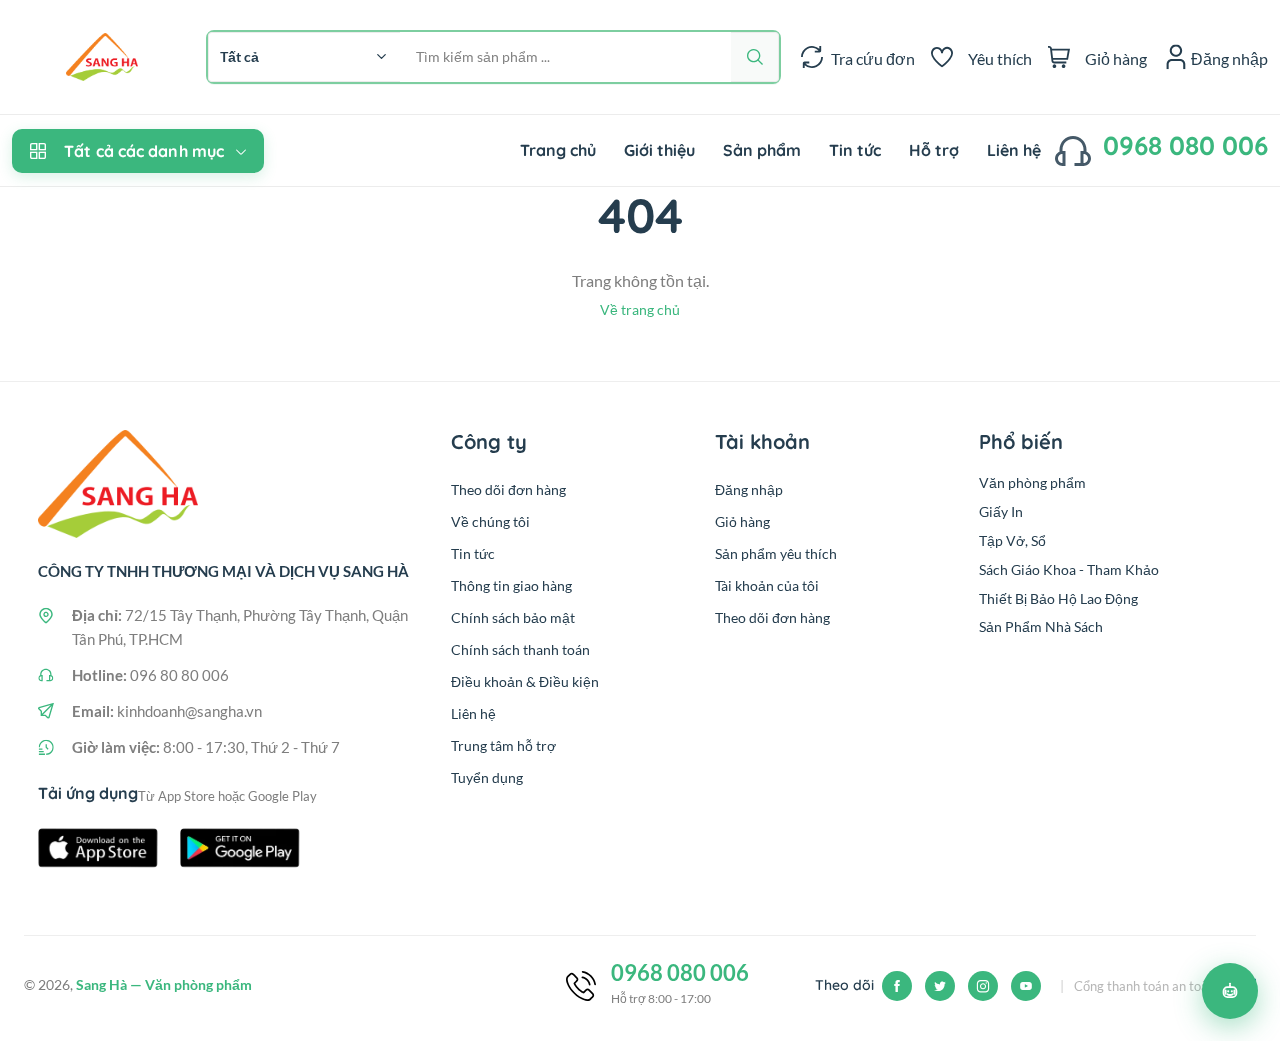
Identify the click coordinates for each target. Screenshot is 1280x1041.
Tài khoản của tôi (767, 585)
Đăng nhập (749, 489)
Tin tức (855, 150)
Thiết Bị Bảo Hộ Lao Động (1058, 598)
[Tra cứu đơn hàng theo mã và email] (812, 57)
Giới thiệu (659, 150)
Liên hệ (1014, 150)
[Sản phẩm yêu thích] (942, 57)
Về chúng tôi (490, 521)
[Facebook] (897, 986)
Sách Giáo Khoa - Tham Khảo (1069, 569)
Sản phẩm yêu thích (776, 553)
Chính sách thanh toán (520, 649)
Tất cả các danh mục (144, 151)
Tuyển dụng (487, 777)
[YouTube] (1026, 986)
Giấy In (1001, 511)
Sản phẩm (762, 150)
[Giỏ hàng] (1059, 57)
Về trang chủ (640, 309)
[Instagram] (983, 986)
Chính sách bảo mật (513, 617)
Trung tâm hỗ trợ (503, 745)
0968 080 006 (1185, 145)
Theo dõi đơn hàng (508, 489)
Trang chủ (558, 150)
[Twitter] (940, 986)
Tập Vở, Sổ (1012, 540)
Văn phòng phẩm (1032, 482)
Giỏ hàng (742, 521)
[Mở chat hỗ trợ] (1230, 991)
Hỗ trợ (934, 150)
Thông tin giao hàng (511, 585)
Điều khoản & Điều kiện (525, 681)
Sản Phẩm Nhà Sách (1041, 626)
